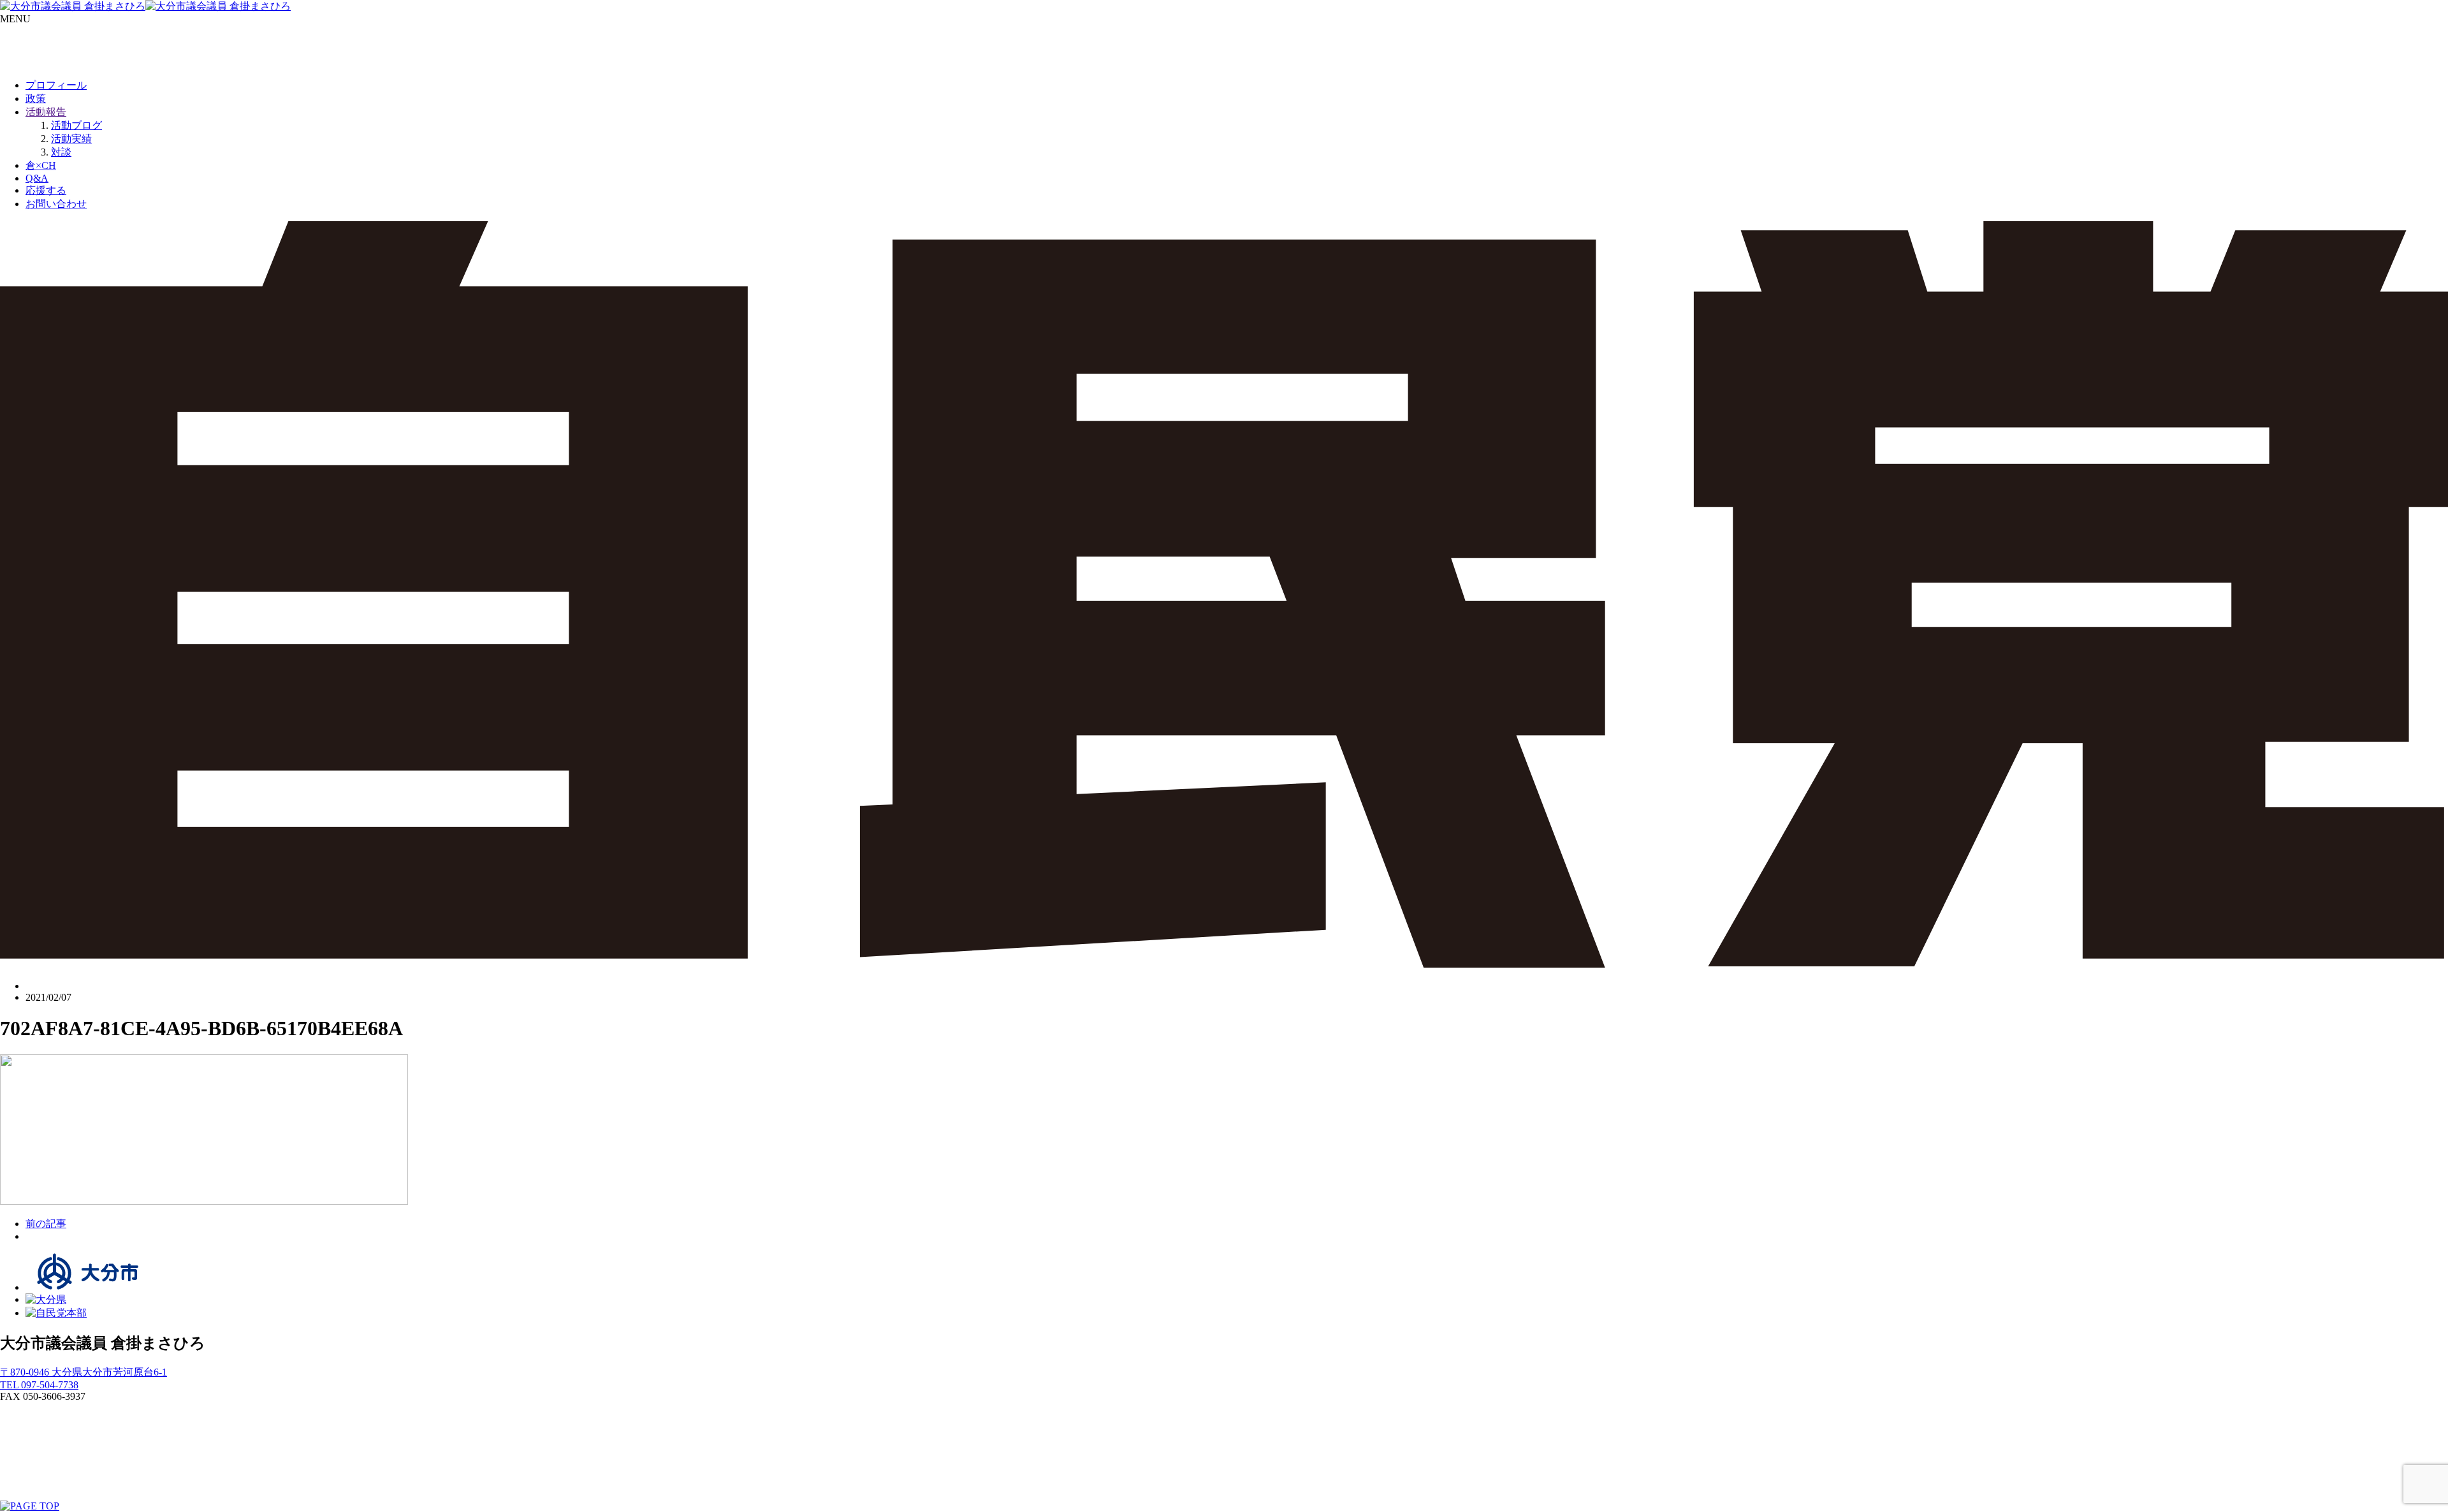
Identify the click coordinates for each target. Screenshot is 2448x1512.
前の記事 (46, 1224)
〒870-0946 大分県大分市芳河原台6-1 (84, 1372)
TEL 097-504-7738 (39, 1385)
